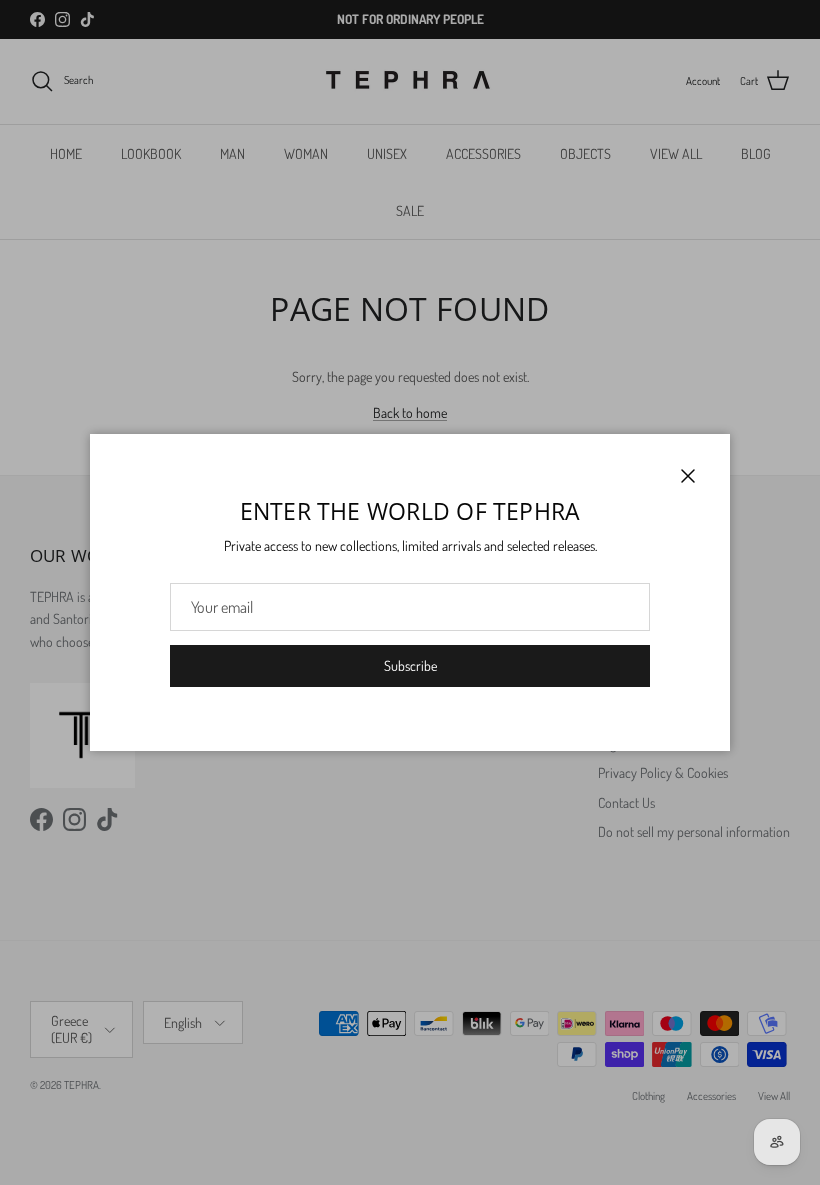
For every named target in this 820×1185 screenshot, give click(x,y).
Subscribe (410, 665)
